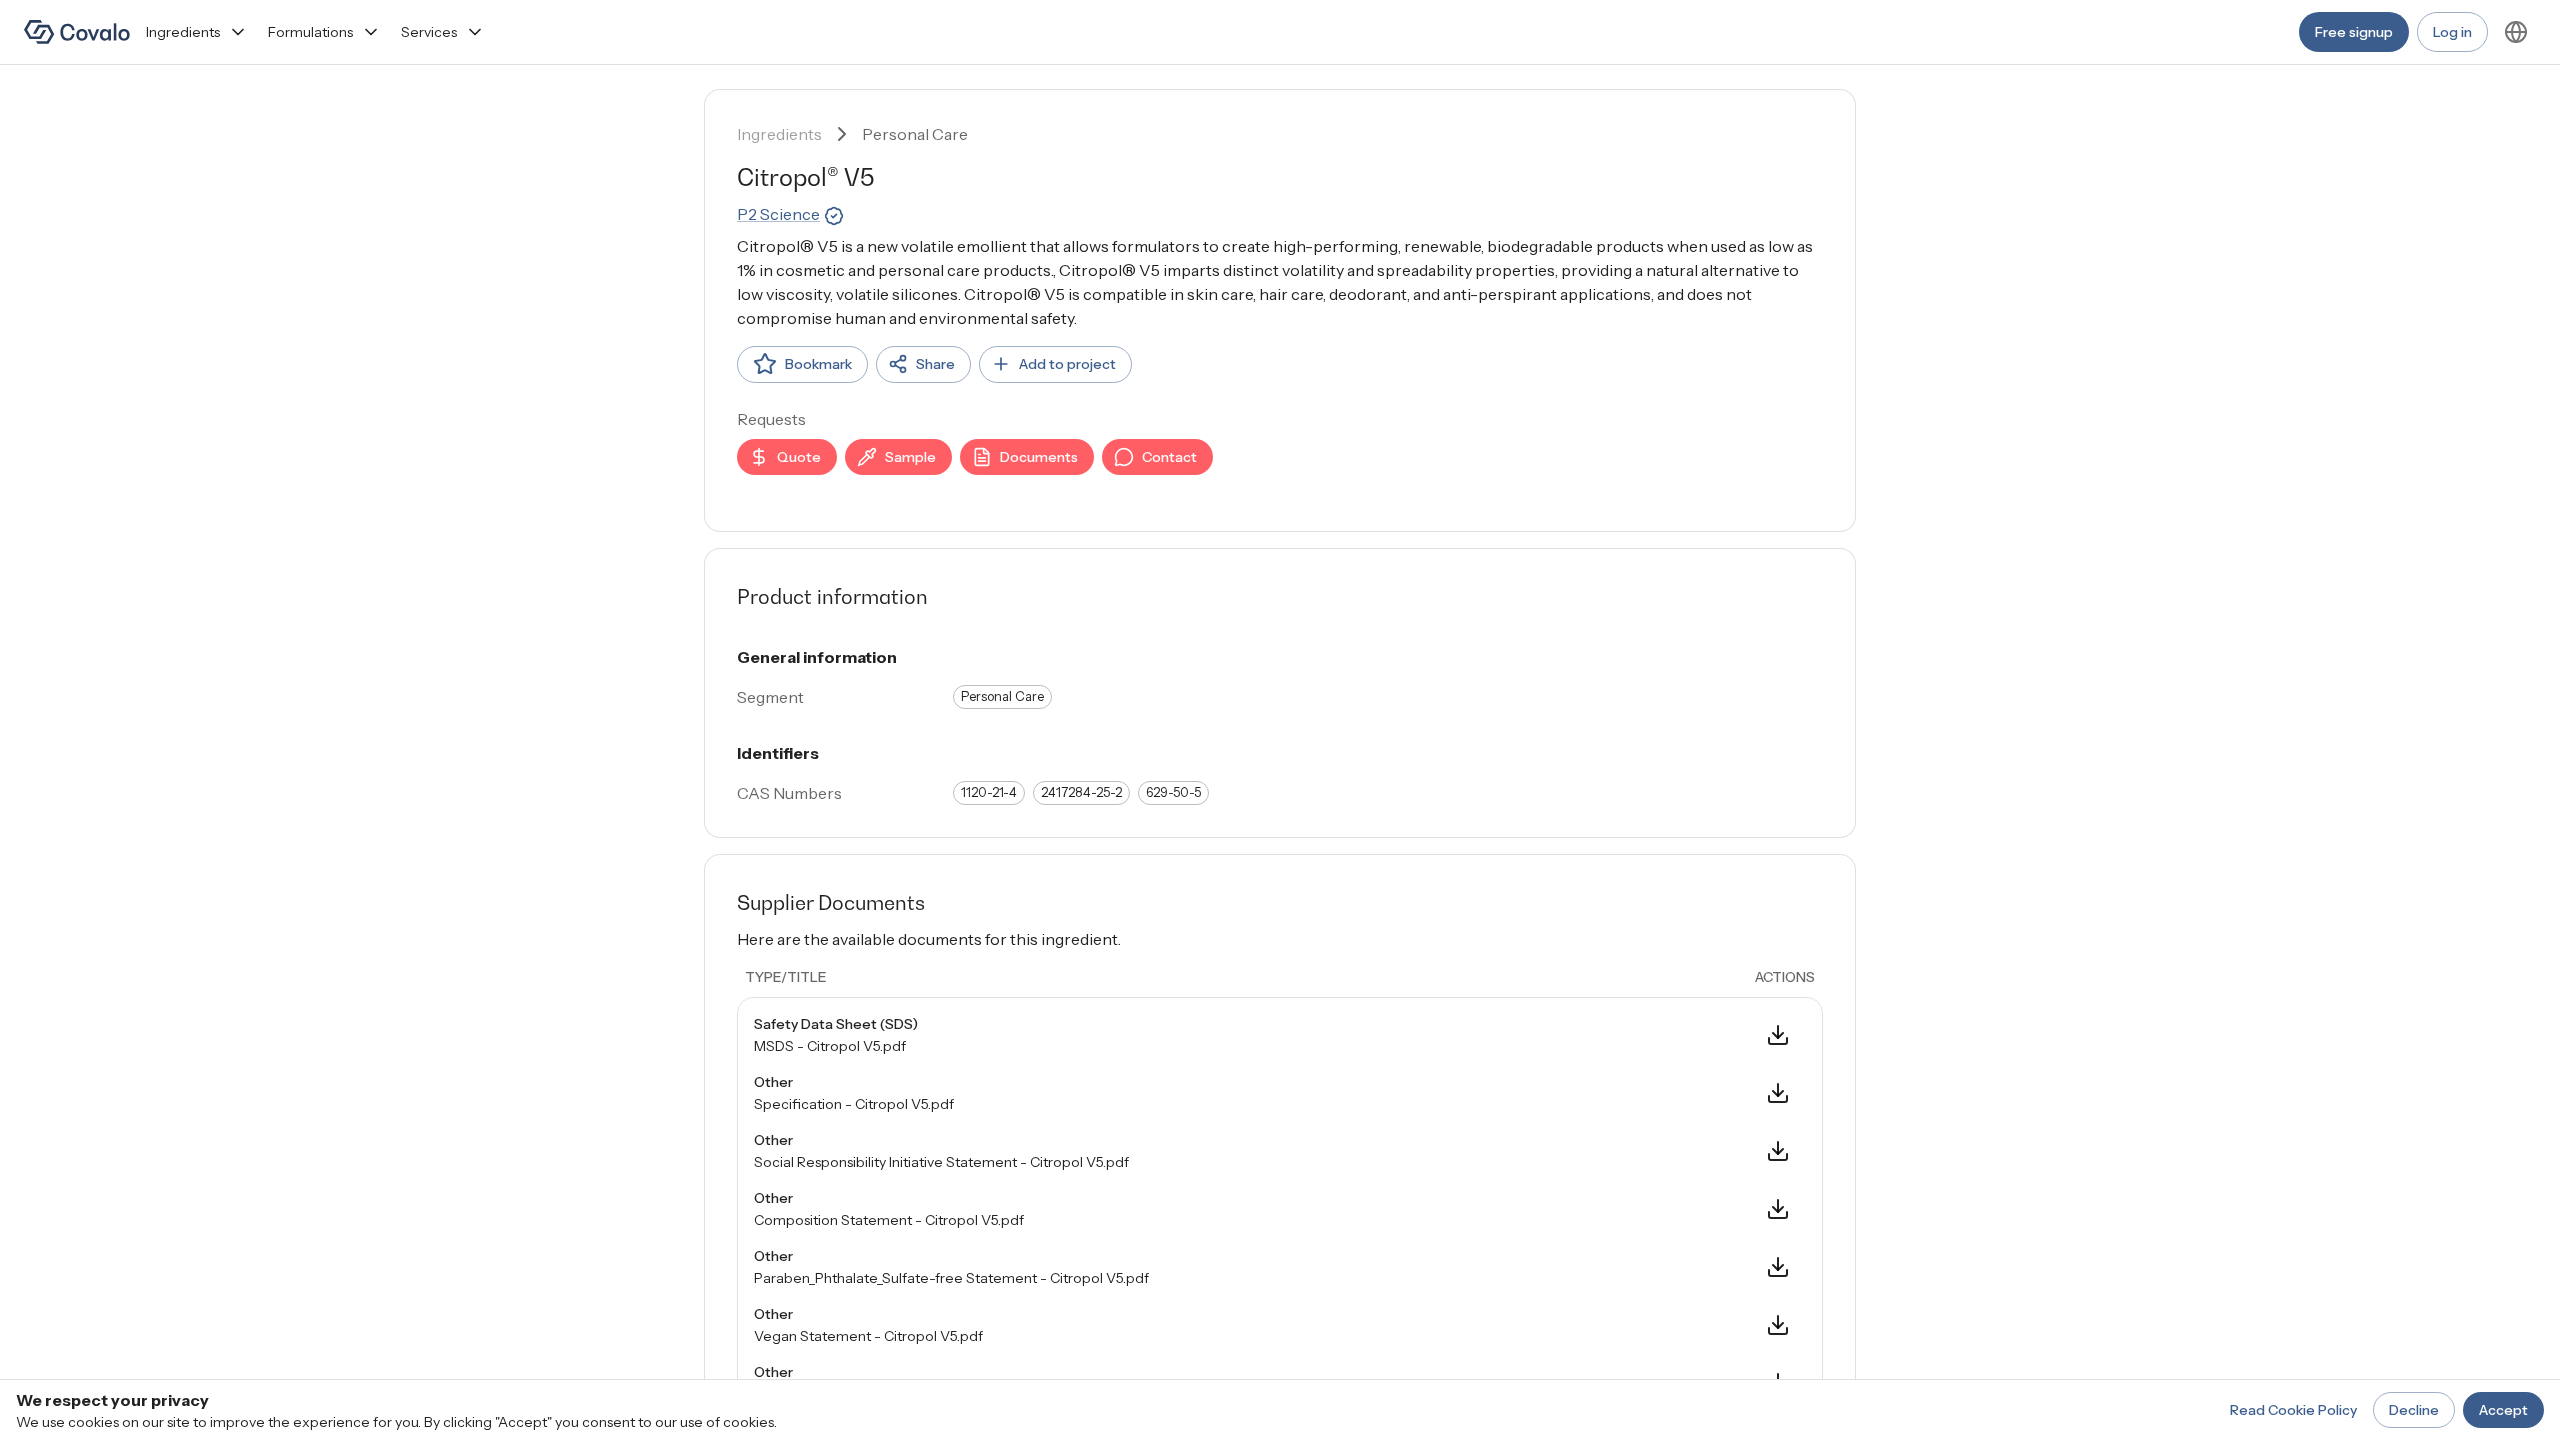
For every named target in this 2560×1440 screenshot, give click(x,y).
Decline (2414, 1410)
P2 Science (778, 214)
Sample (910, 457)
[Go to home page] (77, 32)
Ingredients (183, 32)
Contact (1169, 457)
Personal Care (915, 134)
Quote (799, 457)
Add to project (1067, 364)
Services (429, 32)
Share (935, 364)
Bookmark (818, 364)
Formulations (310, 32)
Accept (2503, 1410)
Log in (2452, 32)
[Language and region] (2516, 32)
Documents (1039, 457)
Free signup (2354, 32)
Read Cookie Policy (2293, 1410)
